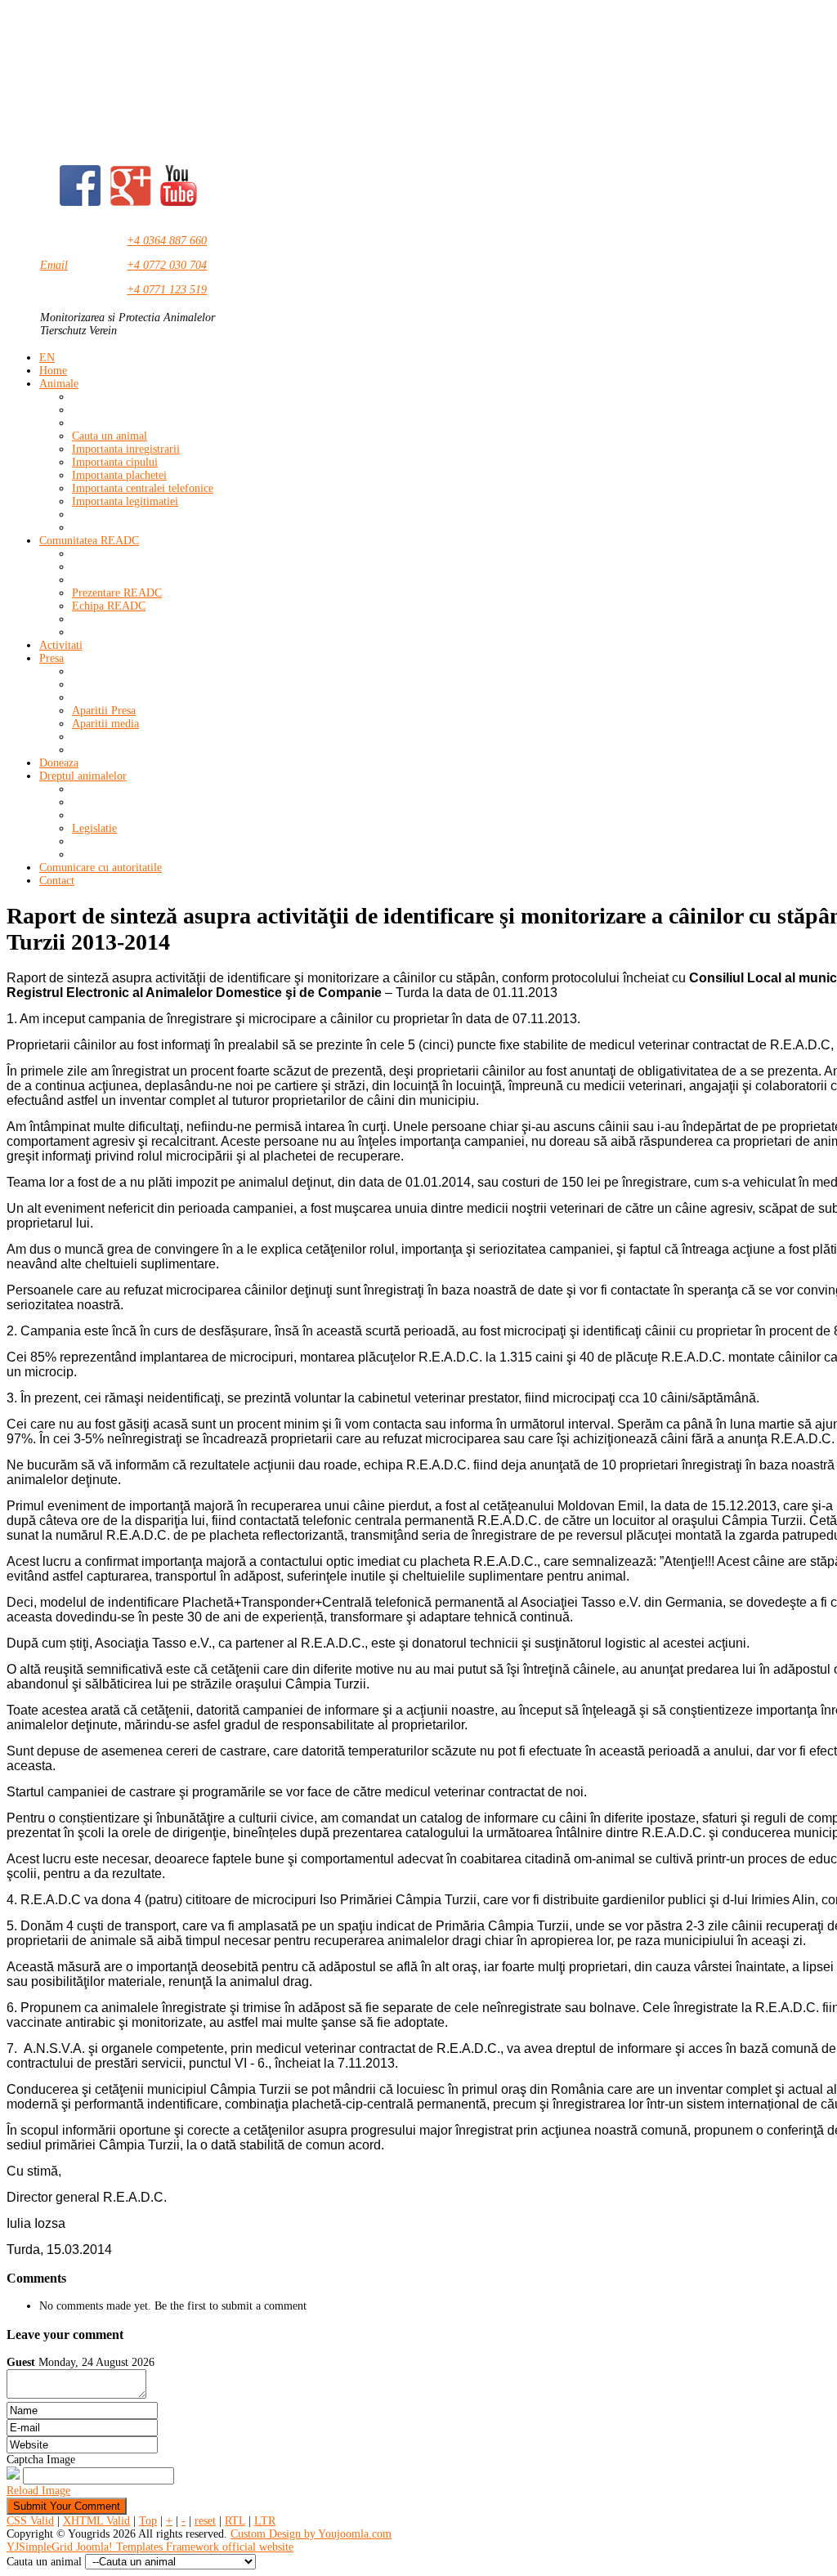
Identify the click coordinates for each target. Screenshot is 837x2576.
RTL (235, 2521)
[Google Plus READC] (131, 202)
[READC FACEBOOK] (80, 202)
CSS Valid (30, 2521)
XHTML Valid (96, 2521)
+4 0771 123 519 (167, 290)
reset (205, 2521)
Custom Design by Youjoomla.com (311, 2534)
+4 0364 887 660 (167, 241)
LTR (265, 2521)
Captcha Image (41, 2460)
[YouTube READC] (178, 202)
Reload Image (38, 2491)
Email (54, 265)
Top (148, 2521)
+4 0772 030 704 (167, 265)
